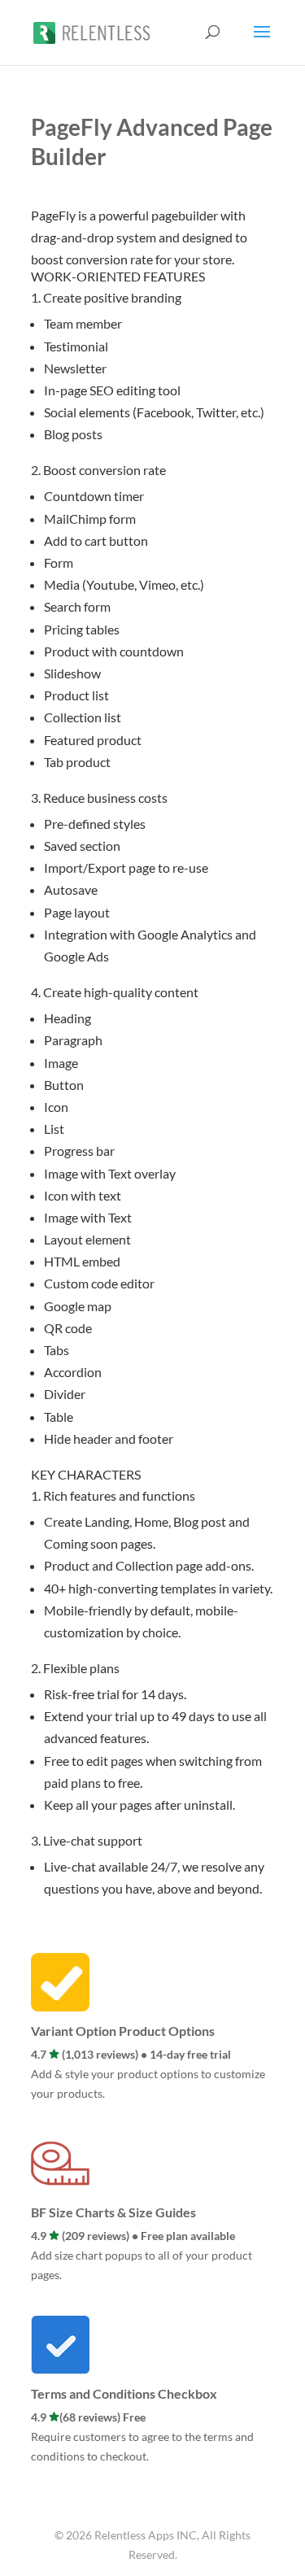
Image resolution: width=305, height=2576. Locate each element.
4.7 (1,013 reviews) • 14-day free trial (131, 2054)
